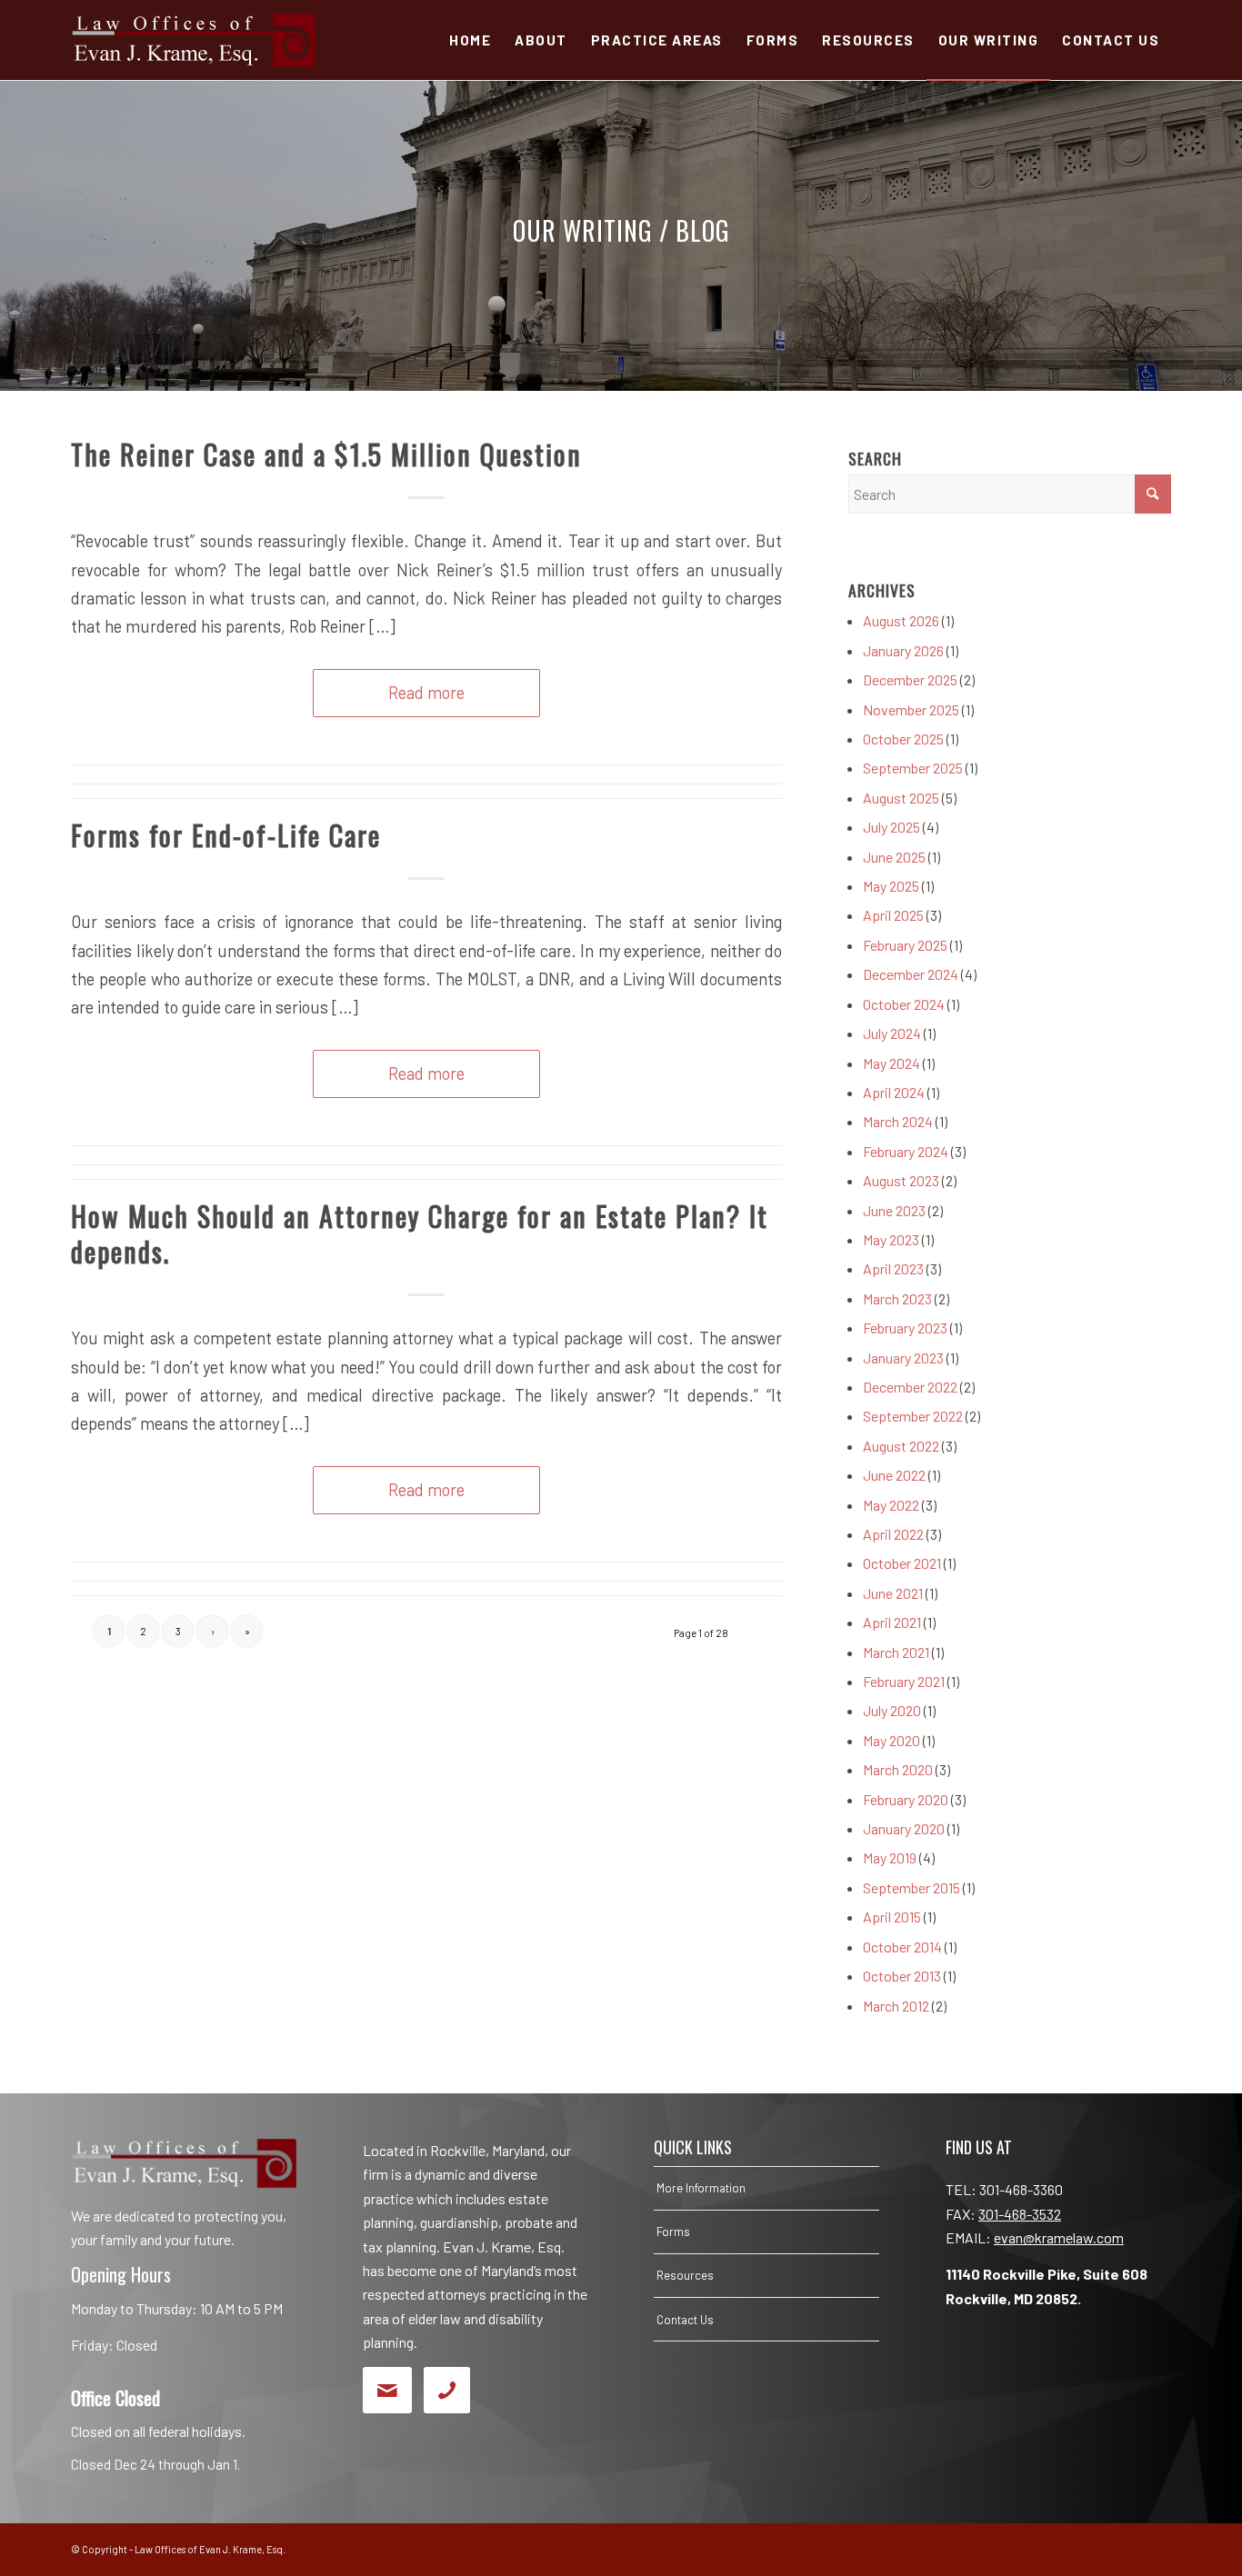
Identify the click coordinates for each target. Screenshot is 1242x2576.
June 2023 (894, 1210)
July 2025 (891, 827)
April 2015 (892, 1917)
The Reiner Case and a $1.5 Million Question (326, 454)
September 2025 (913, 768)
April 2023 (893, 1268)
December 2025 (910, 679)
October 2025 (903, 739)
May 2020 (891, 1740)
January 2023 (903, 1358)
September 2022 (913, 1416)
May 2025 (891, 886)
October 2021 (902, 1563)
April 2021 (892, 1622)
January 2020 (904, 1828)
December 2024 (911, 974)
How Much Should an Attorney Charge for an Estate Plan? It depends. (420, 1233)
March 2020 (898, 1769)
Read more (426, 693)
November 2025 (911, 709)
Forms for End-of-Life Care (226, 835)
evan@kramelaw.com (1059, 2237)
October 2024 (904, 1004)
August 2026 (901, 620)
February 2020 (906, 1799)
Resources (685, 2275)
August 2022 (901, 1446)
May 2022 (891, 1505)
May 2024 (891, 1063)
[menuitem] (470, 40)
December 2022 (910, 1387)
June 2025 (894, 857)
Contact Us (685, 2320)
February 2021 (904, 1681)
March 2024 (898, 1121)
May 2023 (891, 1239)
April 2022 (893, 1534)
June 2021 (893, 1593)
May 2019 (890, 1857)
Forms (673, 2232)
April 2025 (893, 915)
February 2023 (905, 1328)
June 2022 (894, 1475)
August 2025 (901, 798)
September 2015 (911, 1887)
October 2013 (902, 1976)
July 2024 (892, 1033)
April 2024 (894, 1092)
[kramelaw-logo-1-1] (193, 40)
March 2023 (897, 1298)
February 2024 (906, 1151)
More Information (701, 2188)
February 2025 (905, 945)
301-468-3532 (1020, 2214)
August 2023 (901, 1180)
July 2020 (892, 1710)
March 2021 (896, 1652)
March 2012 (896, 2006)
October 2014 (902, 1947)
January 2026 (903, 650)
